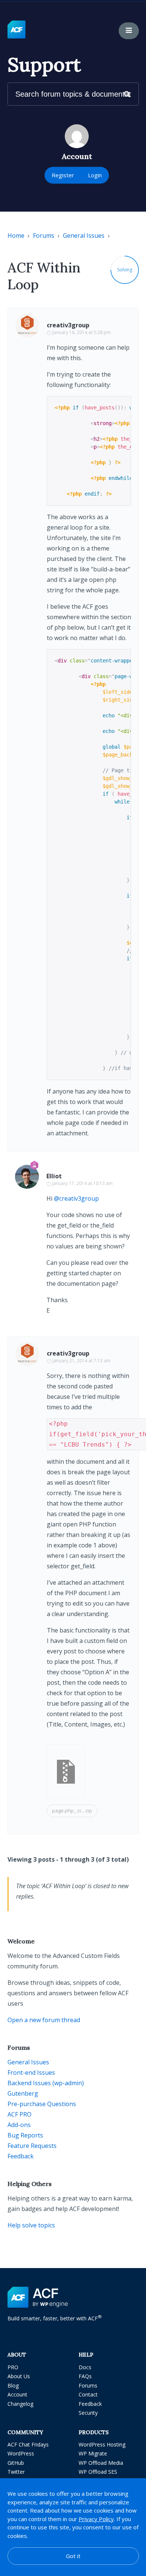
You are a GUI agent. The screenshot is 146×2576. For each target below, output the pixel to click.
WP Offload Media (101, 2463)
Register (63, 175)
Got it (73, 2556)
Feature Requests (32, 2146)
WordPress (21, 2453)
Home (16, 236)
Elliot (54, 1176)
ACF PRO (19, 2114)
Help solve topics (31, 2225)
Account (17, 2394)
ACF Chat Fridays (28, 2444)
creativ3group (68, 325)
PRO (13, 2367)
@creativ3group (76, 1198)
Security (88, 2413)
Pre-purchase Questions (42, 2104)
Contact (88, 2394)
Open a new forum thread (44, 2020)
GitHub (16, 2463)
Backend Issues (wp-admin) (46, 2083)
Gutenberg (23, 2093)
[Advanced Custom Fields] (16, 30)
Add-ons (19, 2125)
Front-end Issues (31, 2073)
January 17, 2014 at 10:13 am (82, 1183)
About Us (19, 2376)
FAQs (85, 2376)
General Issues (84, 236)
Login (95, 175)
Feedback (21, 2156)
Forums (44, 236)
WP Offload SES (98, 2472)
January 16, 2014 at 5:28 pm (82, 332)
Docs (85, 2367)
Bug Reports (25, 2135)
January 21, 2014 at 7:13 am (81, 1361)
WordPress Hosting (102, 2444)
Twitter (16, 2472)
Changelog (20, 2404)
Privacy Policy (96, 2519)
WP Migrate (93, 2453)
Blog (13, 2385)
